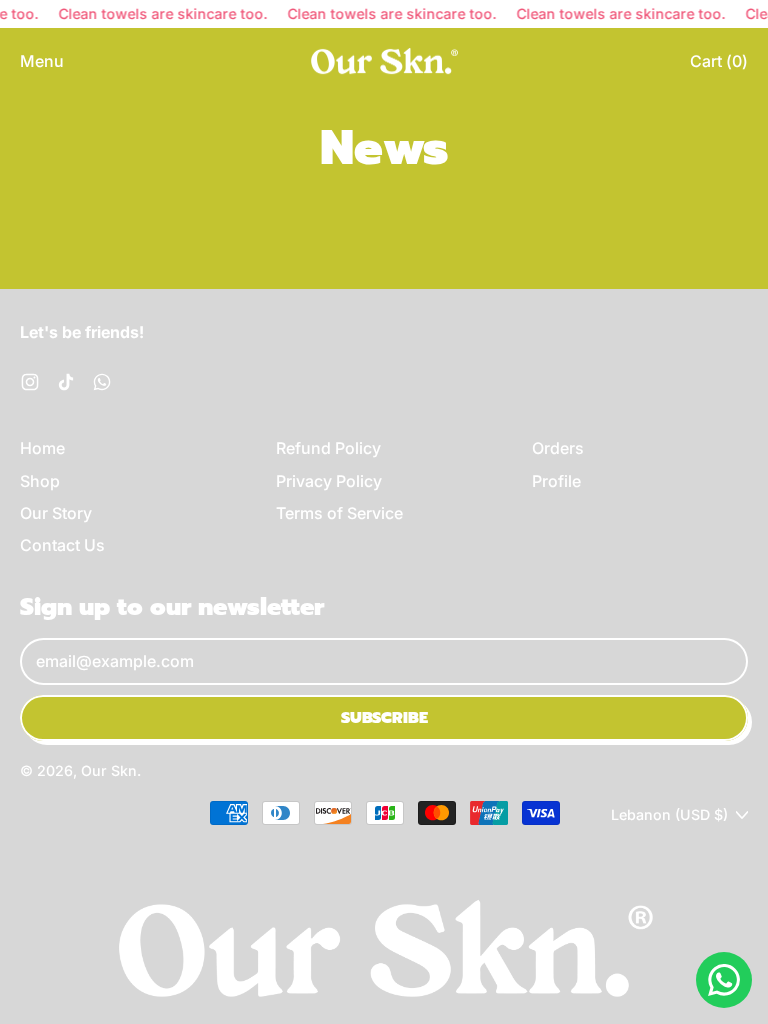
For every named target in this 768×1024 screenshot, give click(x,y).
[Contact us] (724, 980)
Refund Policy (328, 448)
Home (42, 448)
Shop (40, 481)
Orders (558, 448)
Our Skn (109, 770)
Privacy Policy (329, 481)
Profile (556, 481)
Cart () (718, 66)
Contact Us (62, 545)
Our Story (56, 513)
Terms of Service (339, 513)
